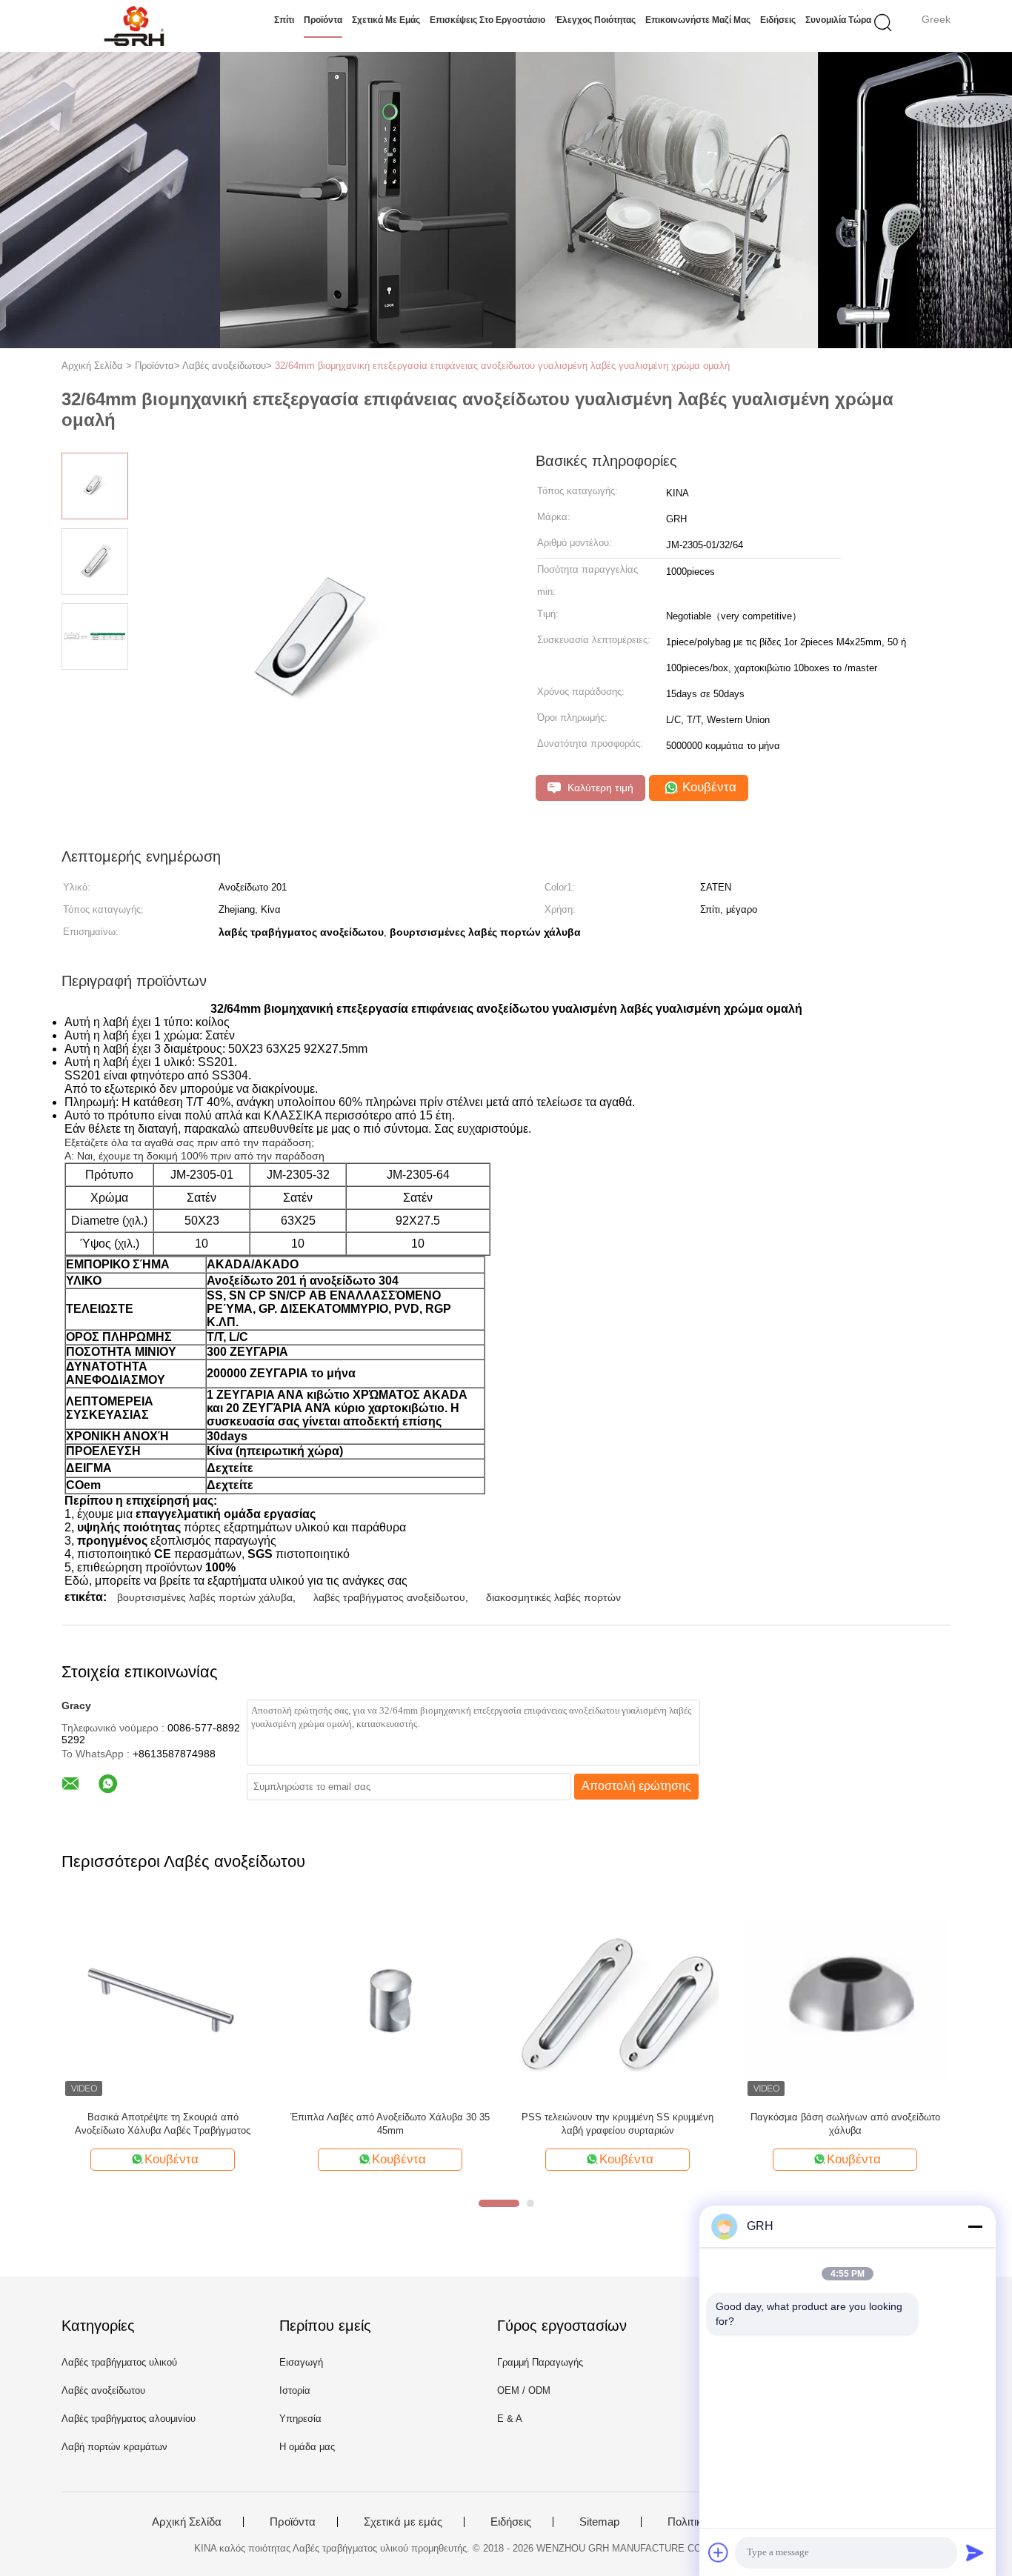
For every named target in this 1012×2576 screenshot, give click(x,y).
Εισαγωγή (301, 2362)
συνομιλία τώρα (838, 20)
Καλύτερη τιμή (599, 788)
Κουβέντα (708, 787)
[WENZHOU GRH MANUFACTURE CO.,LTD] (134, 26)
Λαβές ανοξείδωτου (103, 2390)
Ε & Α (510, 2419)
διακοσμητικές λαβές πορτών (553, 1597)
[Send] (975, 2552)
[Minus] (975, 2226)
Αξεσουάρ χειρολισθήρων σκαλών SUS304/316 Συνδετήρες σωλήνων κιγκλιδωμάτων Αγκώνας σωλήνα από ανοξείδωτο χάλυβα (845, 2124)
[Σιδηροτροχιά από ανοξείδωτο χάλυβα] (163, 1998)
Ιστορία (295, 2390)
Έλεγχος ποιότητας (595, 20)
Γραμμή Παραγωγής (540, 2362)
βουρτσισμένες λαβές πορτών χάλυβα (205, 1597)
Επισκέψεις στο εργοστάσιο (487, 20)
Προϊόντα (323, 20)
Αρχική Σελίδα (187, 2522)
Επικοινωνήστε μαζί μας (698, 20)
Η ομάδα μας (307, 2447)
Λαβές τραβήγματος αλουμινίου (129, 2419)
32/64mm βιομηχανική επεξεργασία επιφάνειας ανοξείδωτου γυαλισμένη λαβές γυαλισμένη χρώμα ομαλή (502, 366)
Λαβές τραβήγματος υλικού (119, 2362)
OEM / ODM (524, 2390)
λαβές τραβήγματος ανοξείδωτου (389, 1597)
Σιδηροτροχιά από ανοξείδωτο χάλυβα (163, 2117)
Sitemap (599, 2522)
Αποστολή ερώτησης (636, 1786)
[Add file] (719, 2552)
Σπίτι (284, 20)
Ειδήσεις (778, 20)
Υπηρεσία (300, 2419)
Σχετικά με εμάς (386, 20)
